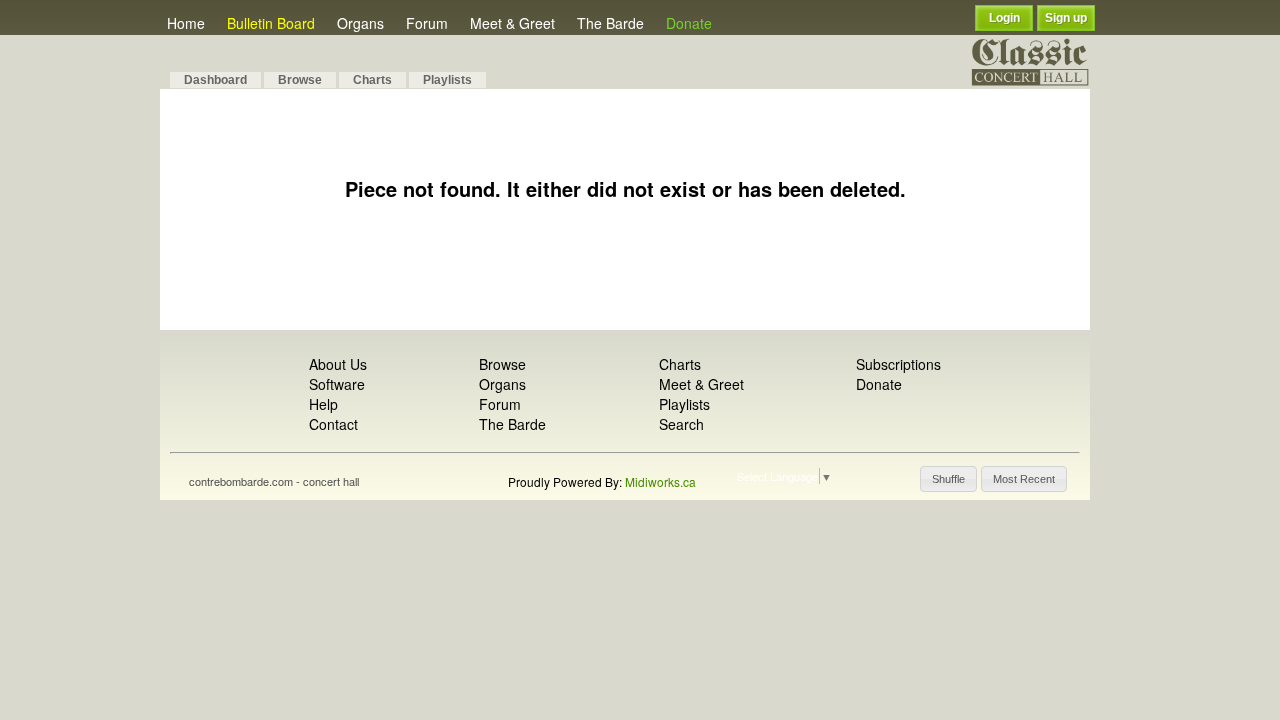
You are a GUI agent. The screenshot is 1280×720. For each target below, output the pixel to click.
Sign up (1066, 18)
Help (323, 404)
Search (681, 424)
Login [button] (1004, 18)
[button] (948, 479)
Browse (300, 80)
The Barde (610, 23)
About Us (338, 364)
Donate (689, 23)
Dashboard (215, 80)
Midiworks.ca (660, 481)
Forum (427, 23)
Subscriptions (898, 364)
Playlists (447, 80)
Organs (360, 23)
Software (337, 384)
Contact (333, 424)
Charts (372, 80)
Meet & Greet (512, 23)
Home (186, 23)
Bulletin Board (271, 23)
